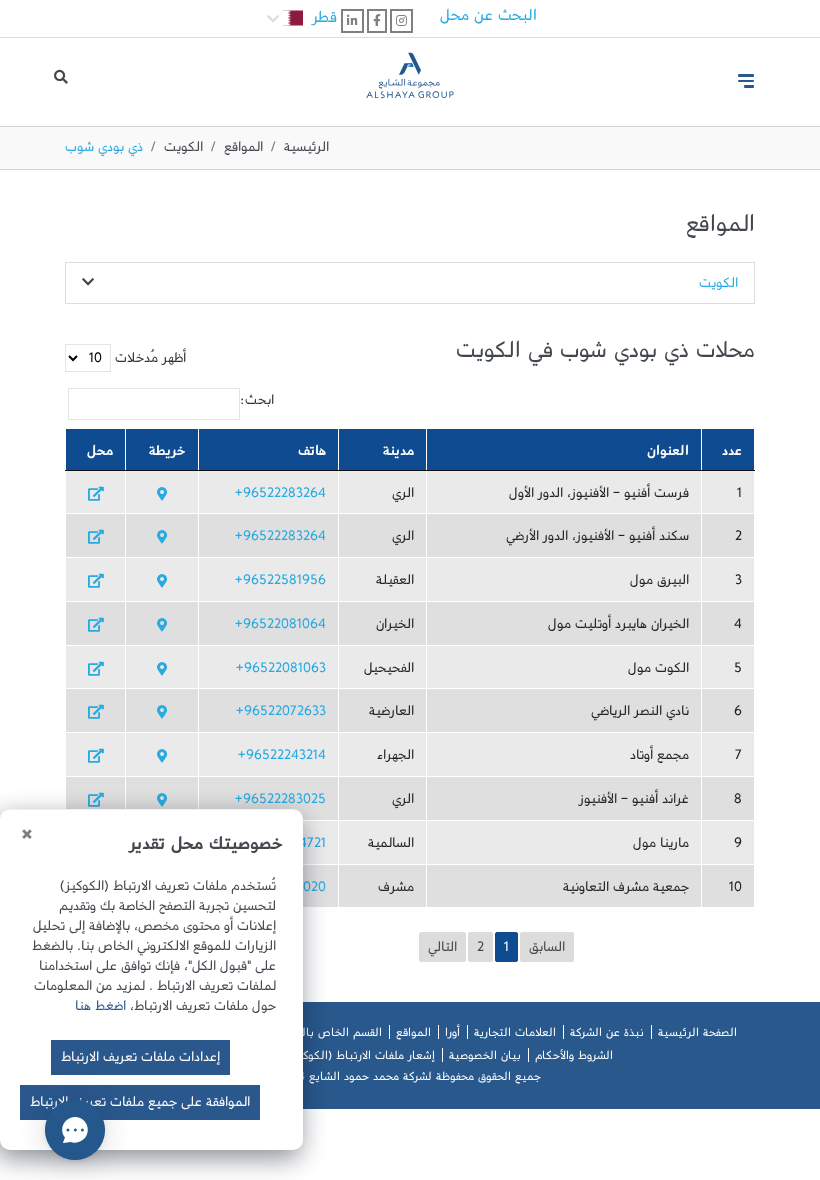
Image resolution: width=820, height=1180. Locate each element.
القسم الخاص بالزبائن (329, 1036)
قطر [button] (322, 22)
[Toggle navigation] (746, 81)
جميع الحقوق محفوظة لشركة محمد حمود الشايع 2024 (410, 1080)
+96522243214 (282, 759)
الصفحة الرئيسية (697, 1036)
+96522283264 (280, 497)
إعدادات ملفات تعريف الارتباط (140, 1061)
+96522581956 (280, 584)
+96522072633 (281, 715)
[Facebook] (377, 21)
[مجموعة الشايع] (409, 73)
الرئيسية (306, 151)
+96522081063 (281, 672)
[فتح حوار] (75, 1130)
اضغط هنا (100, 1010)
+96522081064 (280, 628)
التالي (442, 951)
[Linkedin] (352, 21)
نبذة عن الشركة (607, 1036)
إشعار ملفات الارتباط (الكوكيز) (362, 1059)
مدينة (398, 455)
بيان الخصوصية (485, 1059)
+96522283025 (280, 803)
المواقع (243, 151)
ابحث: (257, 404)
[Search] (61, 82)
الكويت (183, 151)
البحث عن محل (488, 20)
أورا (452, 1036)
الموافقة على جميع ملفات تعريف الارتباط (140, 1106)
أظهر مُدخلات (148, 362)
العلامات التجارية (515, 1036)
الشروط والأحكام (574, 1059)
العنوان (668, 455)
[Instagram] (401, 21)
